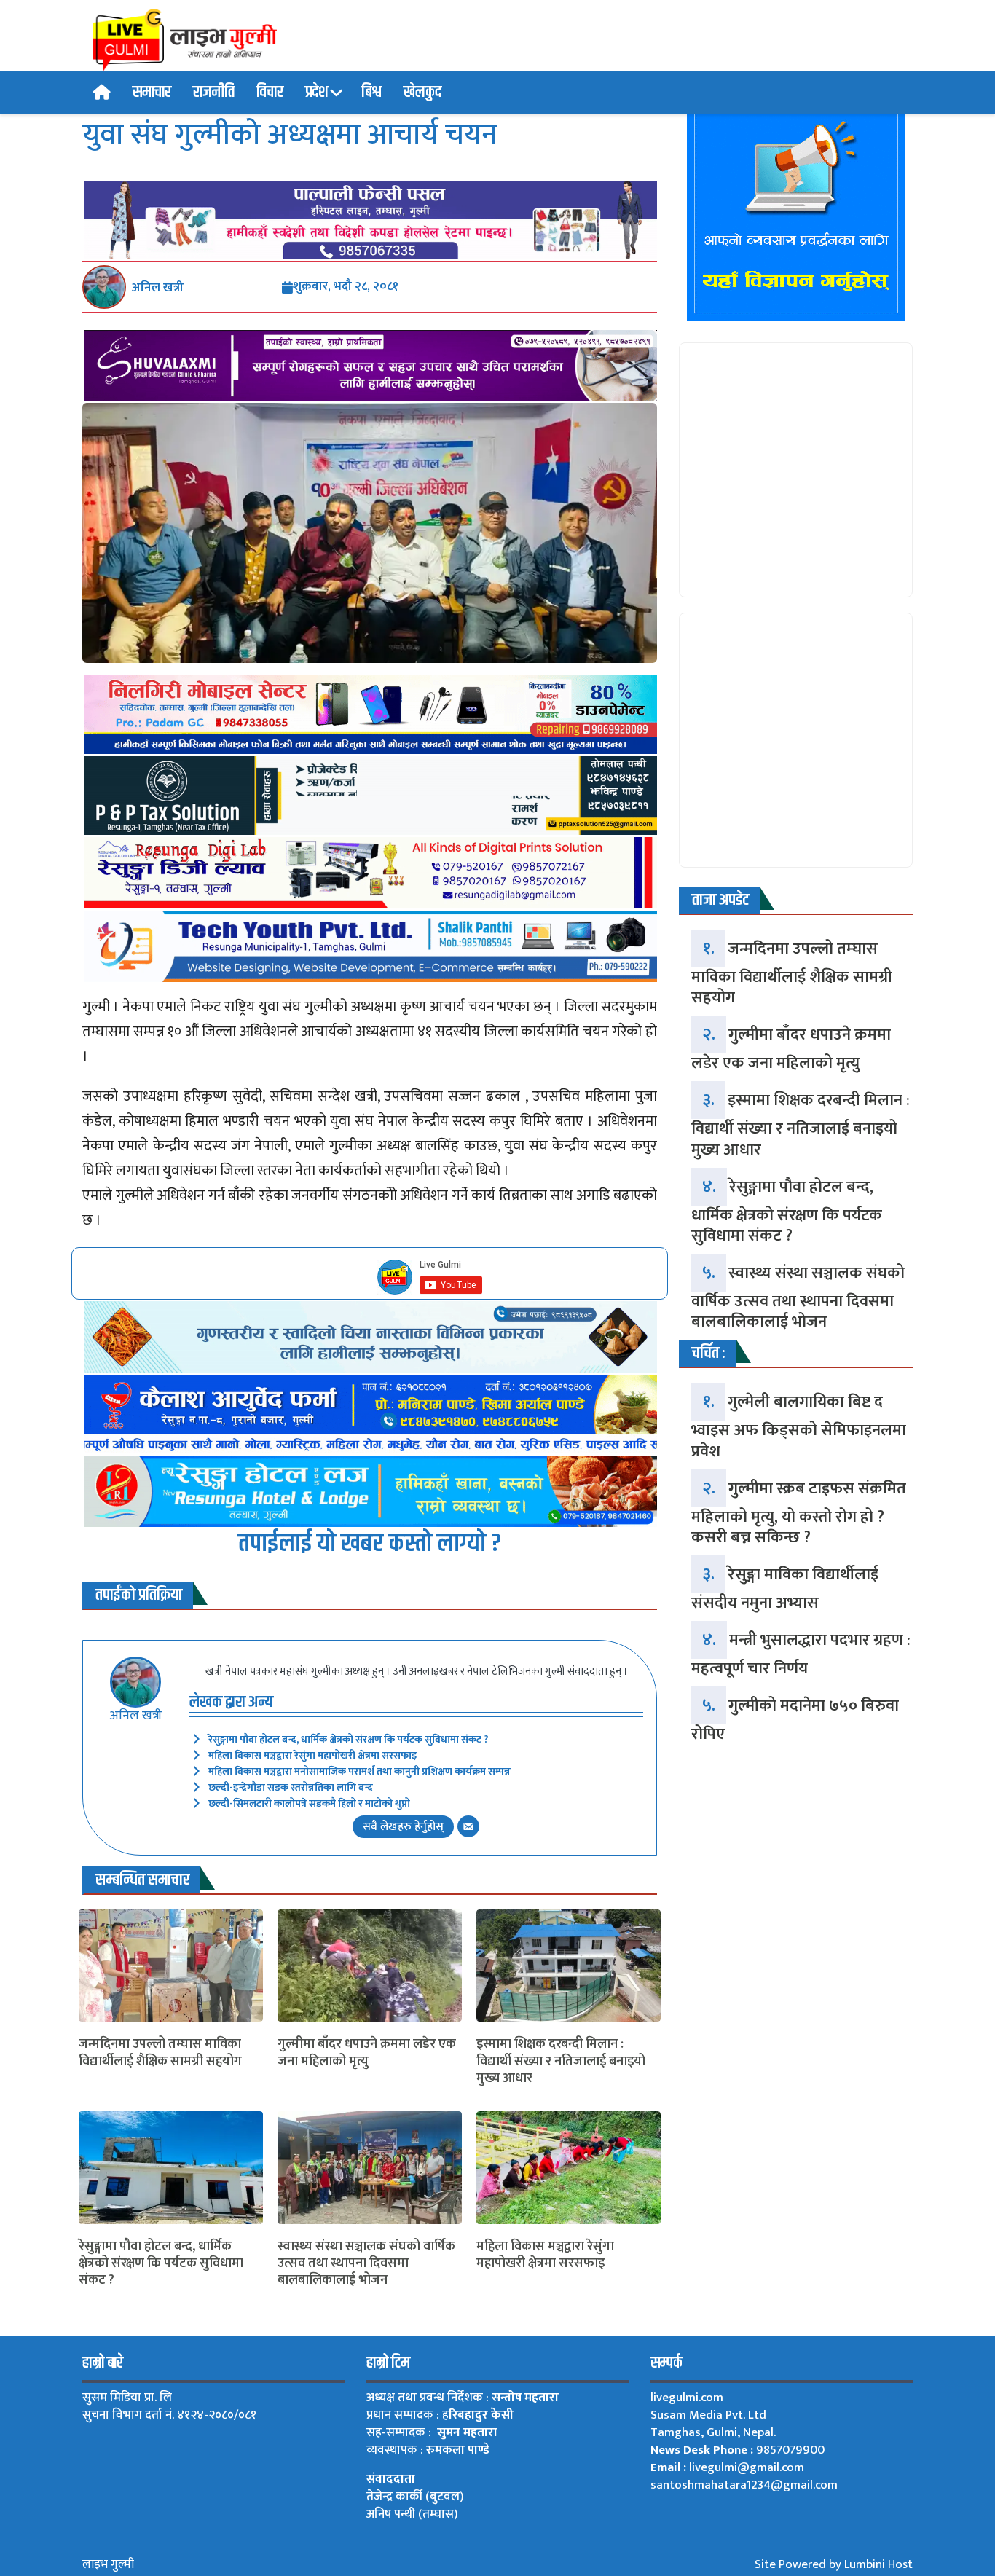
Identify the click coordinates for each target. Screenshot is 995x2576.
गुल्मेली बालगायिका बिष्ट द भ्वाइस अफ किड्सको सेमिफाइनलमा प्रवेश (799, 1426)
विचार (270, 93)
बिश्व (371, 93)
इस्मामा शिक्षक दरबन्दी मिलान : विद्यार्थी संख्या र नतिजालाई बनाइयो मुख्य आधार (561, 2062)
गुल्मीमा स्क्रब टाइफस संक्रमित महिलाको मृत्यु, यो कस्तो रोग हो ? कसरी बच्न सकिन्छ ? (799, 1513)
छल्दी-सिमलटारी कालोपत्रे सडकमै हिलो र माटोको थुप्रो (309, 1803)
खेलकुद (422, 93)
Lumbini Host (878, 2564)
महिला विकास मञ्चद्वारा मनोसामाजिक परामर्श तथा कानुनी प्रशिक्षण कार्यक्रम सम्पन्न (359, 1771)
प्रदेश (317, 93)
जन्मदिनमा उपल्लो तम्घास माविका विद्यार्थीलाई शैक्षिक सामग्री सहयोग (160, 2053)
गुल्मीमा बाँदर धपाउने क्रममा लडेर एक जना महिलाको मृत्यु (367, 2053)
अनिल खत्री (158, 288)
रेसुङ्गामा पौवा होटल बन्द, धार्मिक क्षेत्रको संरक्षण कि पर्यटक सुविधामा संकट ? (349, 1739)
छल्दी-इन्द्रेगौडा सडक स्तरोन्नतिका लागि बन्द (291, 1787)
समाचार (152, 93)
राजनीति (214, 93)
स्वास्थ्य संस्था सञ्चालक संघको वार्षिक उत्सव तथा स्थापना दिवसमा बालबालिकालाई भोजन (366, 2264)
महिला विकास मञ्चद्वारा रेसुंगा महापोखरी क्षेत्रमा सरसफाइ (312, 1755)
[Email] (468, 1826)
